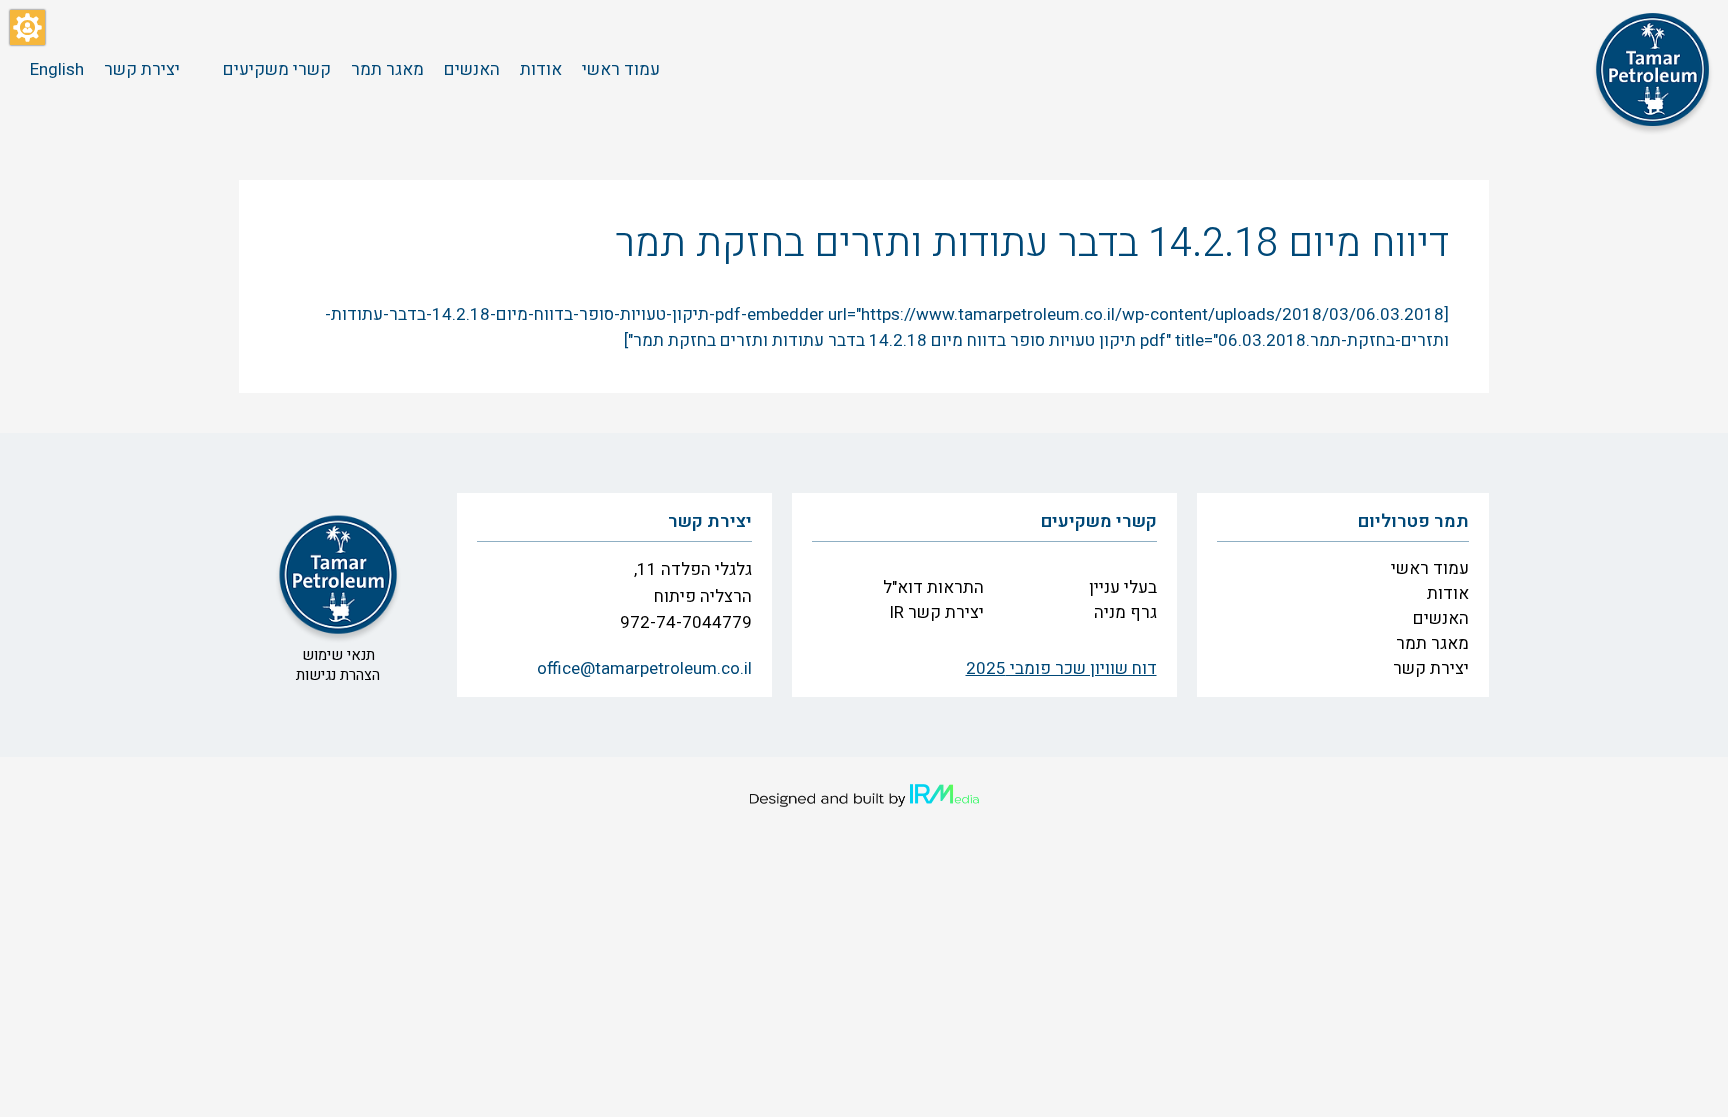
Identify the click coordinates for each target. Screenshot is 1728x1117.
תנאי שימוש (338, 655)
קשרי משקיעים (1099, 521)
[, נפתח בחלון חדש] (864, 796)
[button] (27, 27)
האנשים (1441, 618)
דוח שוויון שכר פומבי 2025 (1061, 668)
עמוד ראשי (1430, 568)
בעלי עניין (1123, 587)
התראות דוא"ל (933, 587)
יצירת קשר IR (936, 612)
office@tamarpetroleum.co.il (644, 668)
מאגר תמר (1432, 643)
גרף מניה (1125, 612)
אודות (1448, 593)
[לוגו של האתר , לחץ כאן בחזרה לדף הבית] (1653, 70)
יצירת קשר (1431, 668)
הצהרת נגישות (338, 675)
